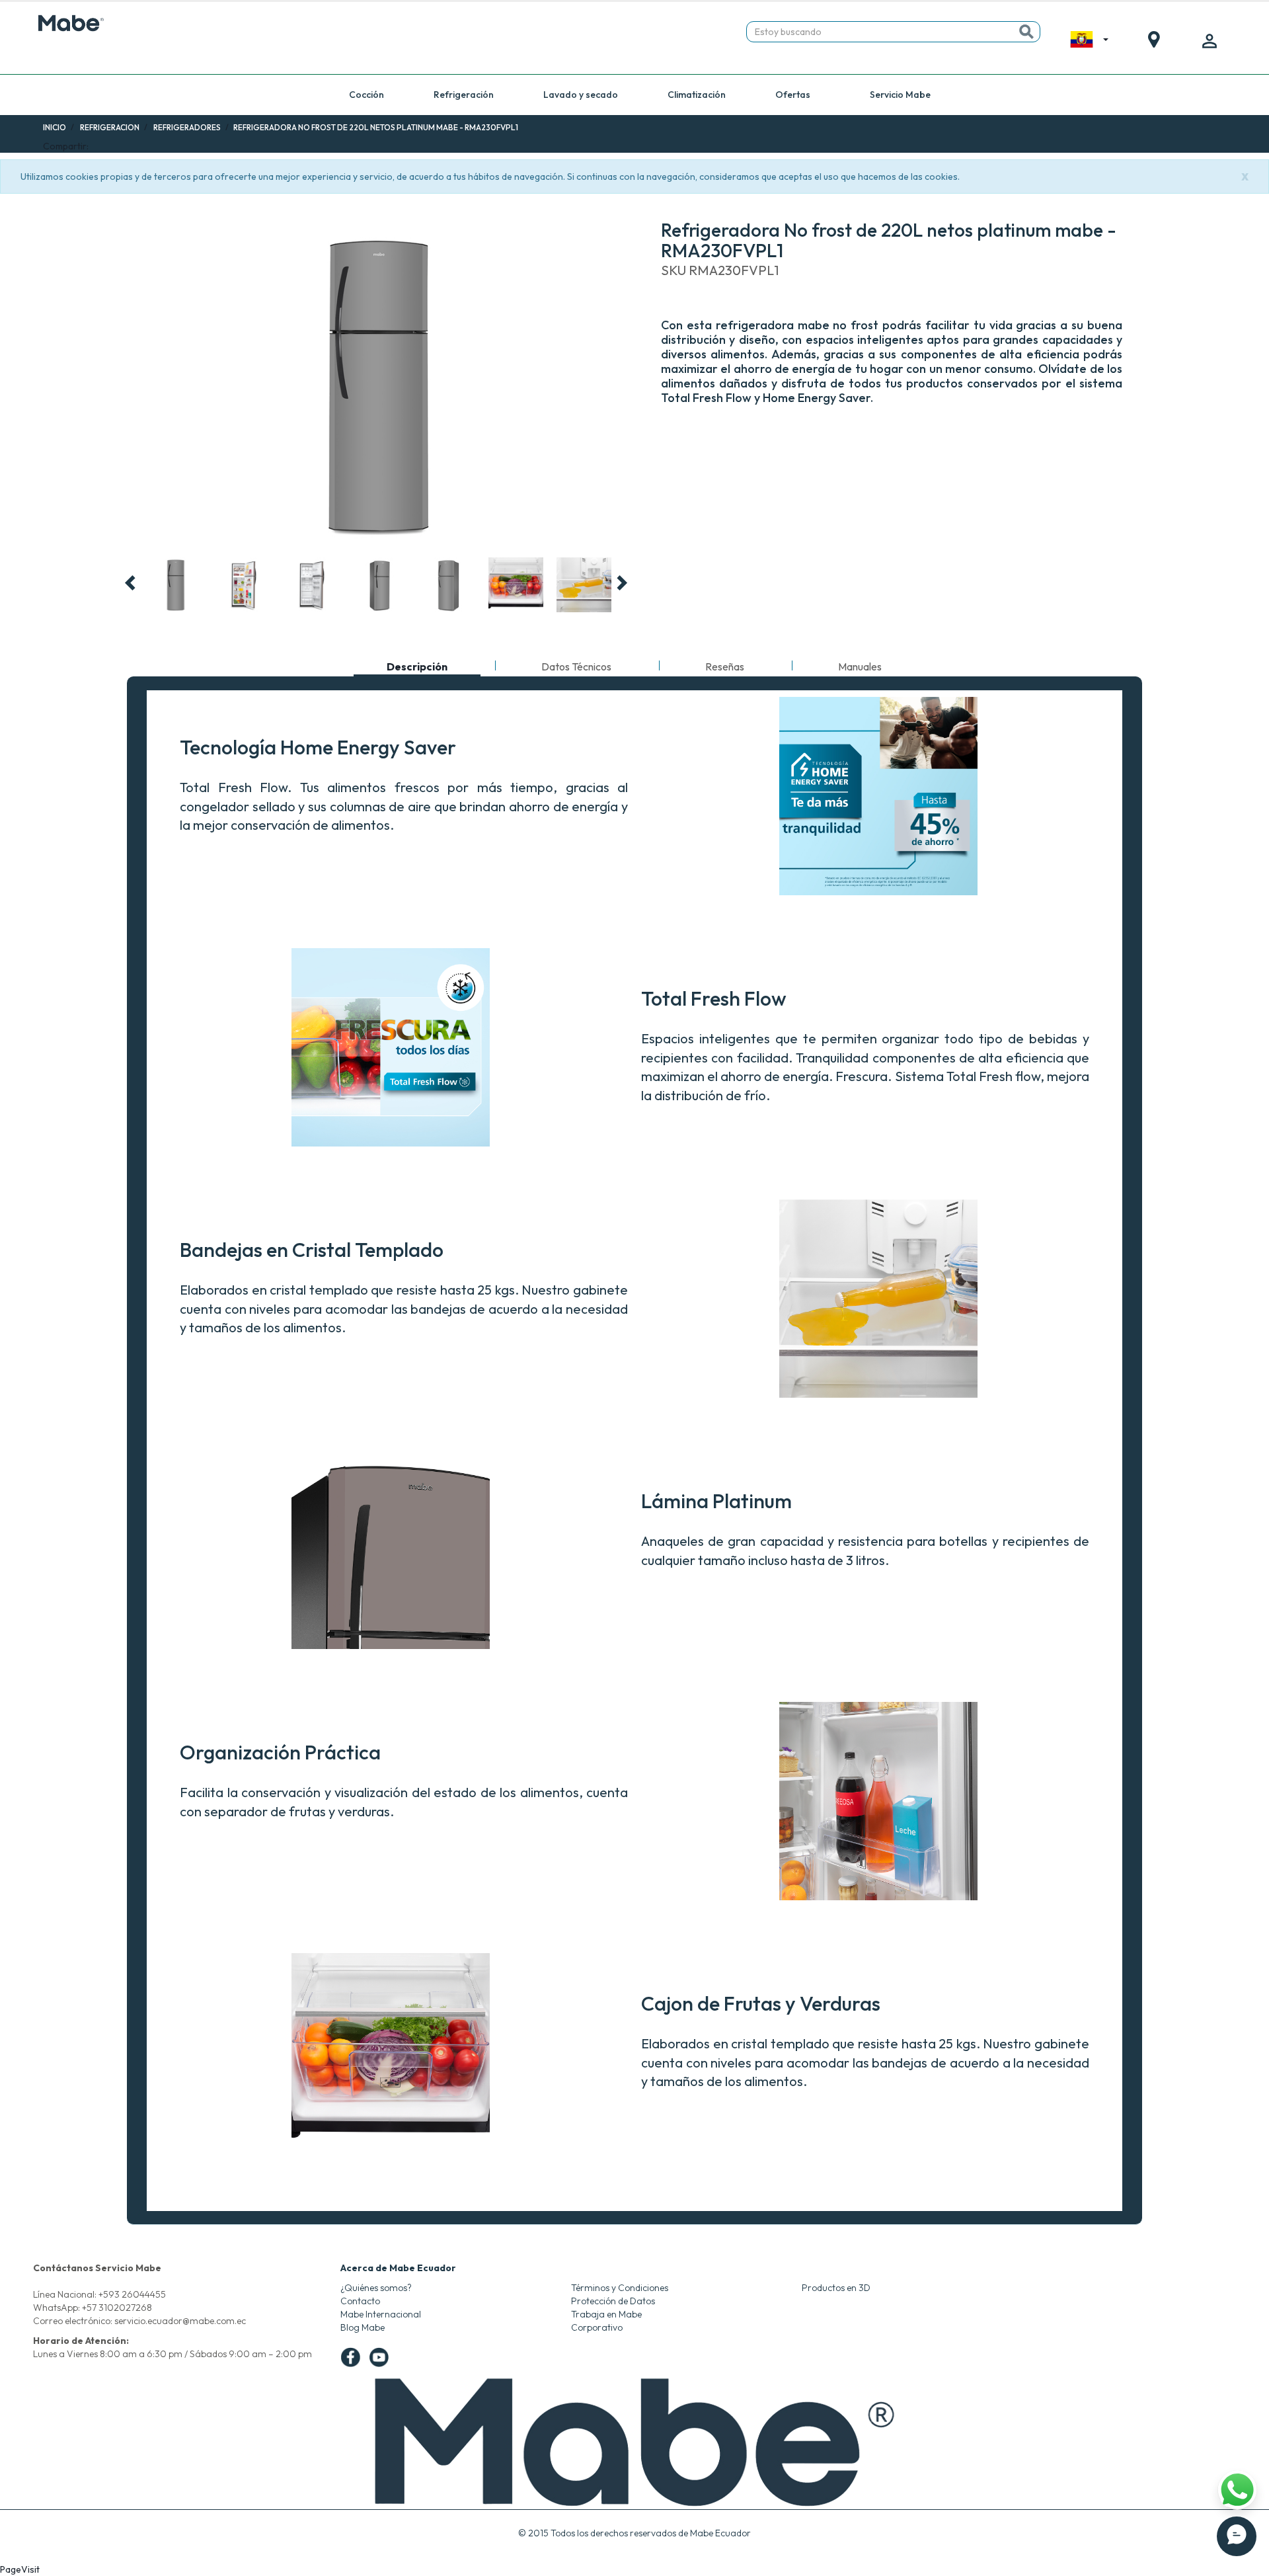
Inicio (55, 127)
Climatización (697, 95)
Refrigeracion (110, 127)
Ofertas (793, 95)
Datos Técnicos (576, 666)
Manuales (860, 666)
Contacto (360, 2301)
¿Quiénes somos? (376, 2288)
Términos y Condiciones (620, 2288)
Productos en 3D (836, 2288)
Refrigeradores (187, 127)
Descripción (417, 668)
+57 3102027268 (117, 2308)
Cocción (366, 95)
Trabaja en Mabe (606, 2314)
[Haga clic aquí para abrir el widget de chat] (1237, 2536)
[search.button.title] (1026, 32)
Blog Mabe (363, 2327)
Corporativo (597, 2327)
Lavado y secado (581, 95)
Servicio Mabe (900, 95)
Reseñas (725, 666)
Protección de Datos (613, 2301)
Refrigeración (464, 95)
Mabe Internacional (381, 2314)
